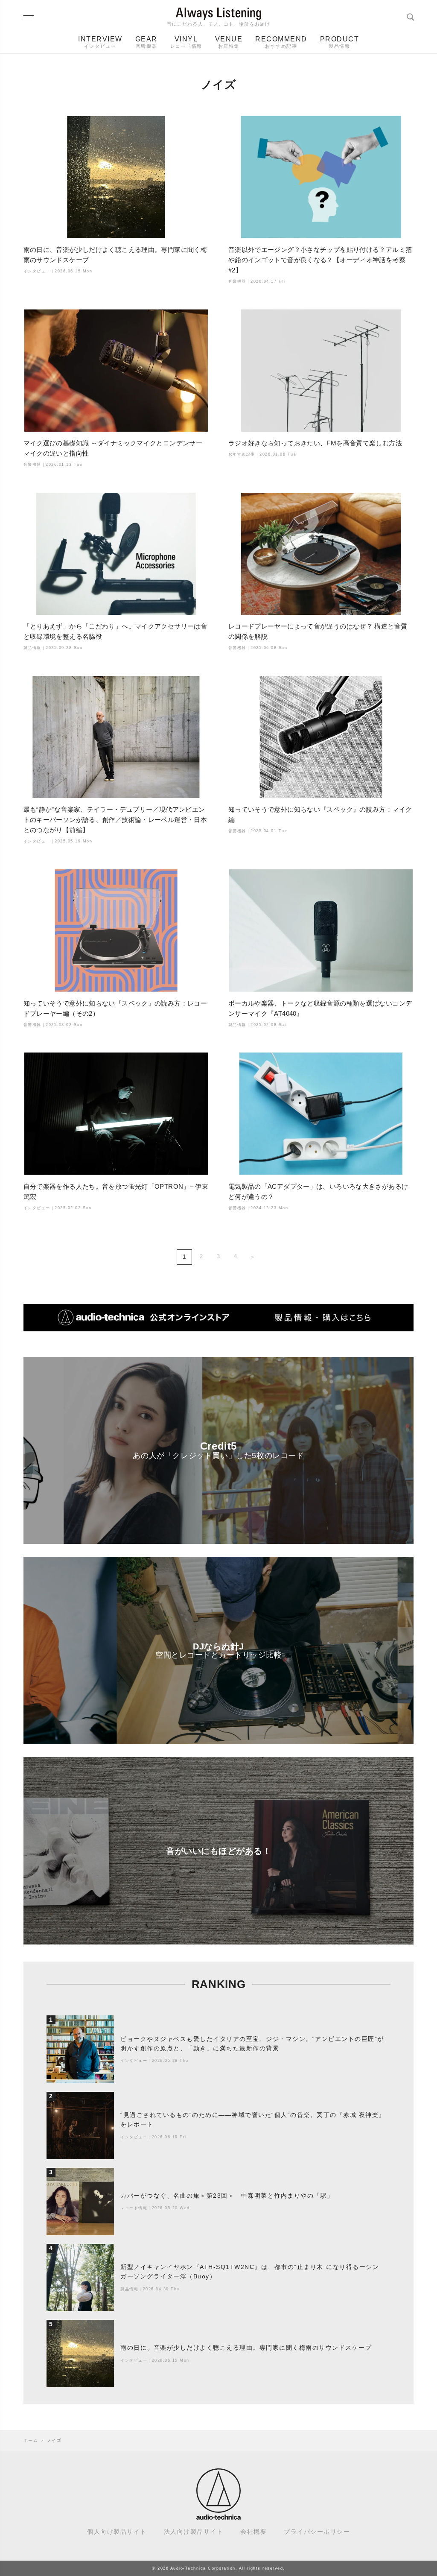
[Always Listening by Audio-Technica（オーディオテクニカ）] (218, 2516)
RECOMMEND (281, 42)
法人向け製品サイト (194, 2532)
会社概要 (253, 2532)
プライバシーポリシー (317, 2532)
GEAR (146, 42)
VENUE (229, 42)
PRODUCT (340, 42)
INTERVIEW (100, 42)
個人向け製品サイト (117, 2532)
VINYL (186, 42)
